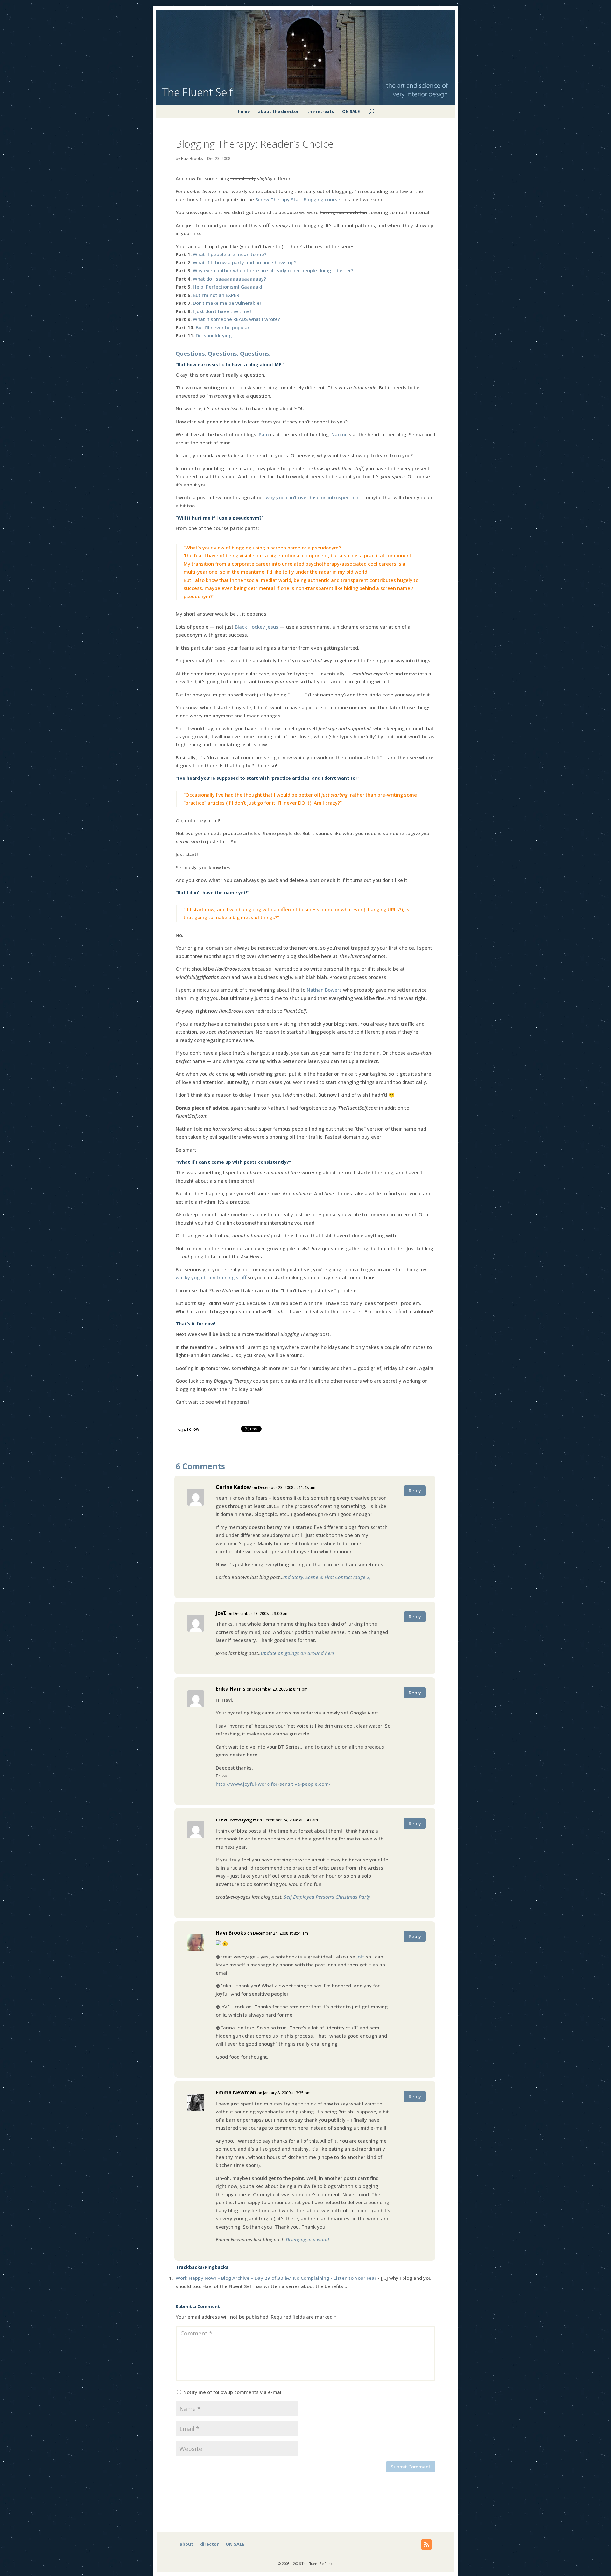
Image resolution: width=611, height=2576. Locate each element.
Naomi (339, 434)
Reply (415, 1490)
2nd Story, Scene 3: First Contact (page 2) (326, 1577)
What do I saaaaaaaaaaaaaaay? (229, 279)
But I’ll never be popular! (223, 327)
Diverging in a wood (307, 2239)
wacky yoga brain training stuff (212, 1277)
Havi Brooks (192, 159)
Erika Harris (231, 1689)
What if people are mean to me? (230, 254)
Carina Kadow (233, 1487)
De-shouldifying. (214, 335)
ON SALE (351, 111)
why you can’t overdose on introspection (312, 497)
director (209, 2545)
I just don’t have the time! (222, 311)
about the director (278, 111)
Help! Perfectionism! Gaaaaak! (228, 287)
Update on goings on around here (298, 1653)
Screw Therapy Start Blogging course (298, 199)
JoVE (221, 1613)
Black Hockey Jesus (257, 627)
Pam (264, 434)
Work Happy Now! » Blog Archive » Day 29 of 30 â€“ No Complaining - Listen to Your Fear (276, 2278)
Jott (360, 1957)
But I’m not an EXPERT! (218, 295)
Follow (193, 1429)
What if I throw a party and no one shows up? (244, 262)
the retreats (320, 111)
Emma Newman (236, 2092)
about (186, 2545)
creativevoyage (236, 1819)
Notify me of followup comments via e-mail (233, 2392)
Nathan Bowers (324, 990)
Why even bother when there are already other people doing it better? (273, 270)
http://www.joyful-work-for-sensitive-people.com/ (273, 1784)
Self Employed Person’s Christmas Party (327, 1897)
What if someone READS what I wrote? (236, 319)
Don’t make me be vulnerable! (227, 303)
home (244, 111)
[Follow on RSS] (426, 2545)
